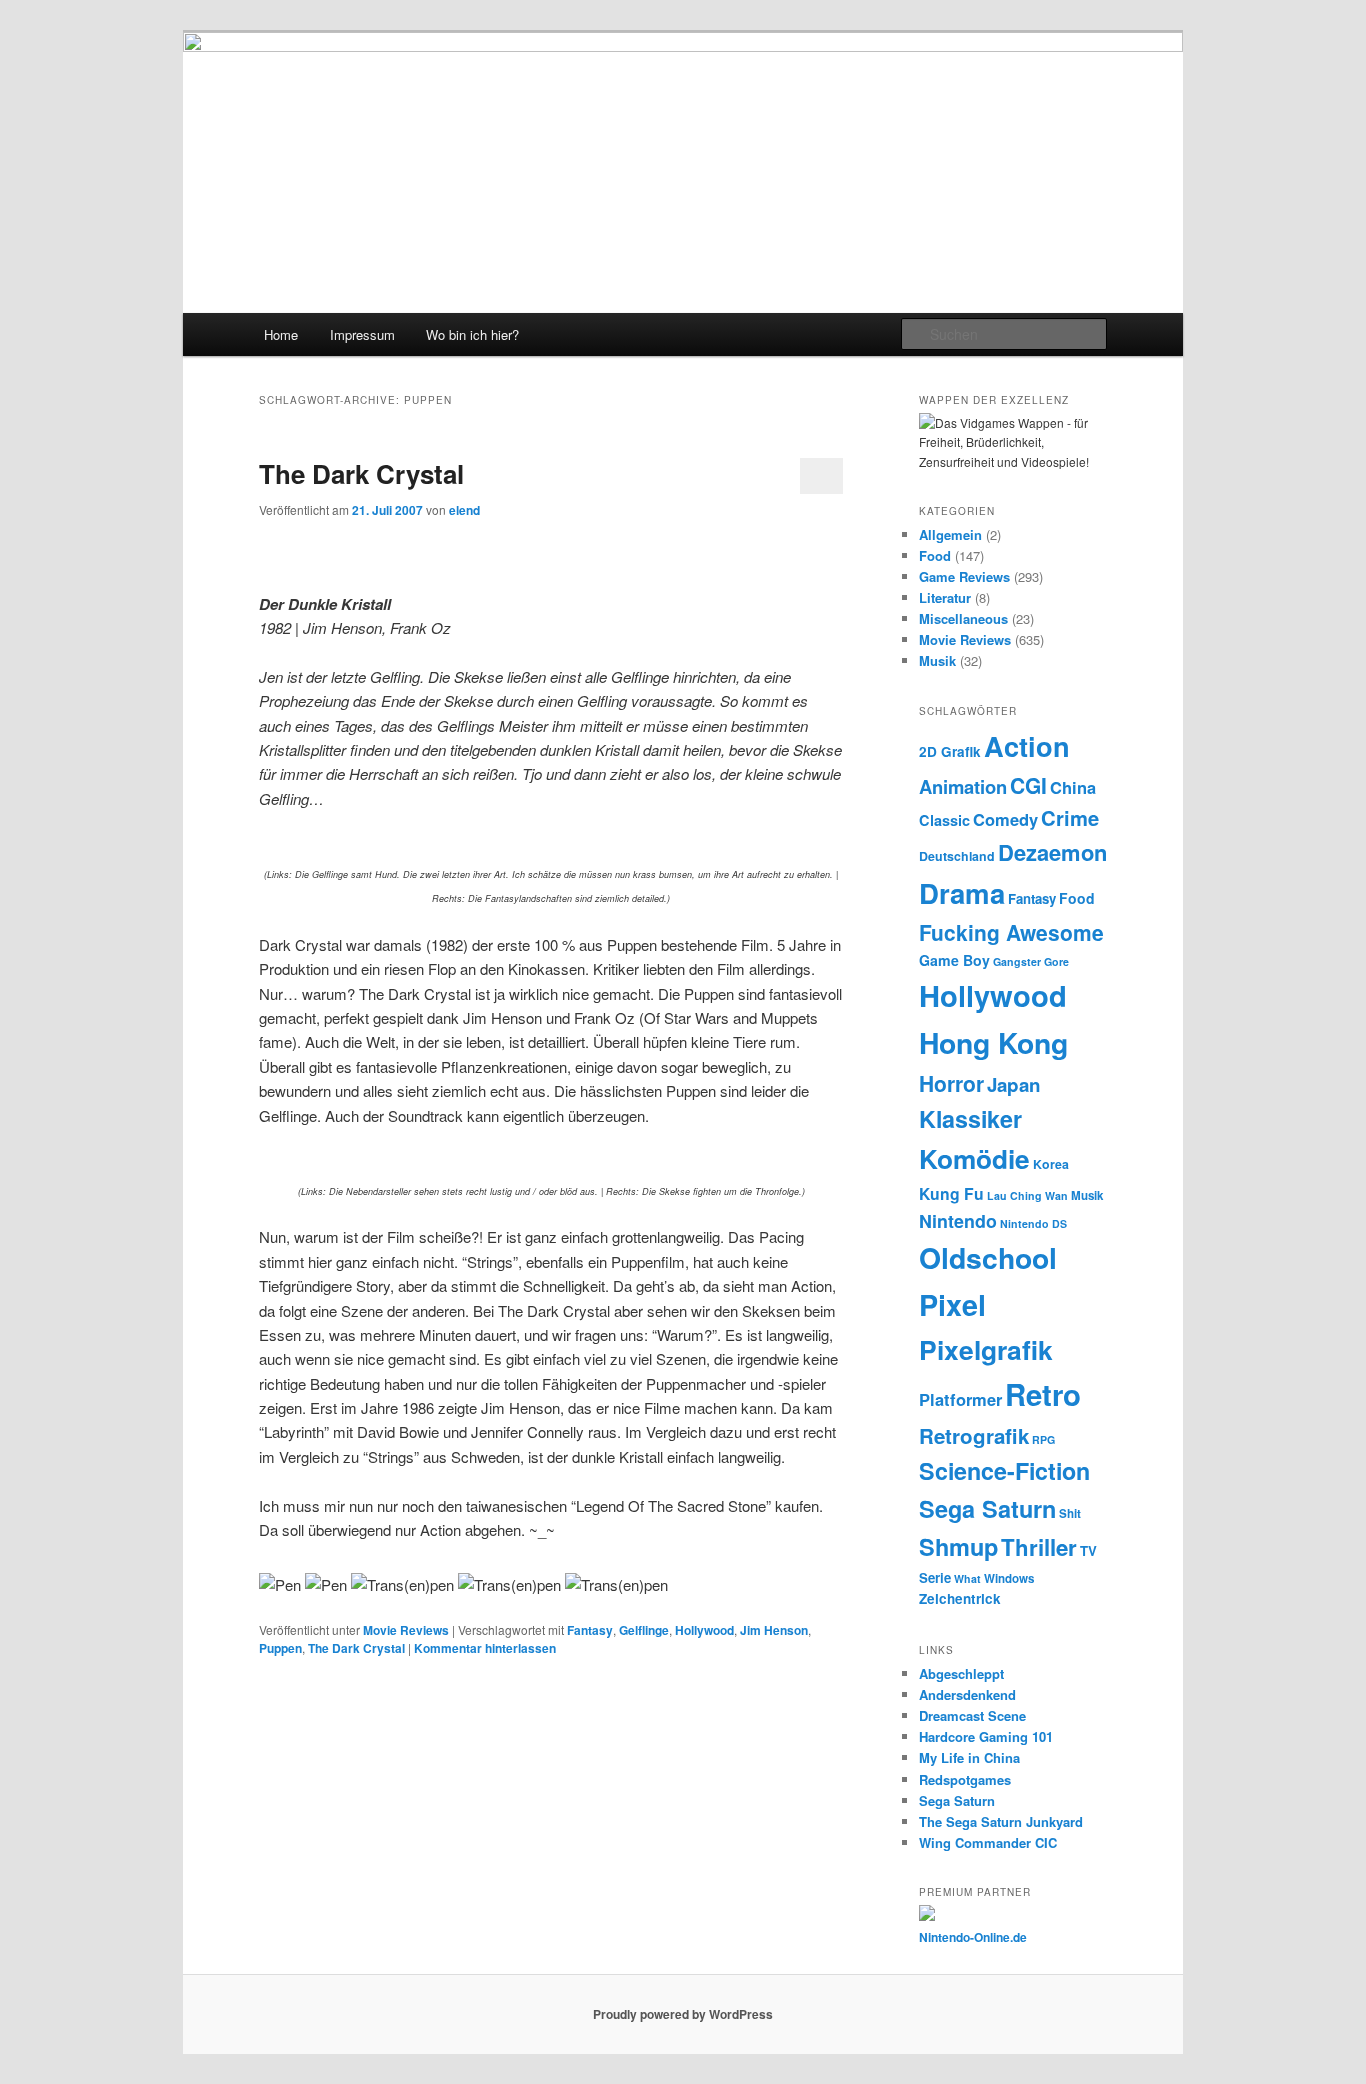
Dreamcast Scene (972, 1715)
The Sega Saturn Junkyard (1001, 1821)
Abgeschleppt (961, 1673)
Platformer (960, 1399)
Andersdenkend (967, 1694)
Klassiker (970, 1118)
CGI (1028, 785)
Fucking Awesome (1011, 932)
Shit (1070, 1513)
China (1073, 787)
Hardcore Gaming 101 (986, 1736)
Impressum (362, 334)
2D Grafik (950, 751)
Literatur (945, 597)
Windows (1009, 1578)
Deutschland (957, 856)
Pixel (952, 1304)
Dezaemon (1052, 852)
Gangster (1017, 961)
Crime (1070, 817)
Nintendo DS (1033, 1223)
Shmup (958, 1546)
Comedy (1005, 819)
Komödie (974, 1158)
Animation (963, 786)
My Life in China (969, 1757)
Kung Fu (951, 1193)
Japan (1014, 1084)
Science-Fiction (1004, 1470)
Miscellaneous (963, 618)
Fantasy (590, 1630)
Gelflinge (644, 1630)
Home (281, 334)
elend (464, 510)
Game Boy (954, 960)
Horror (951, 1083)
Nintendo (958, 1220)
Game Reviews (964, 576)
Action (1027, 745)
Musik (937, 660)
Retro (1043, 1394)
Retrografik (974, 1435)
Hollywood (704, 1630)
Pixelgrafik (986, 1349)
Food (935, 555)
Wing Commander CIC (988, 1842)
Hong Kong (993, 1042)
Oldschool (988, 1257)
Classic (944, 820)
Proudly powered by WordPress (683, 2014)
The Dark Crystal (361, 473)
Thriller (1039, 1547)
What (967, 1578)
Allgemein (950, 534)
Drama (962, 892)
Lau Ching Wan (1027, 1195)
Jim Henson (774, 1630)
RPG (1043, 1439)
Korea (1051, 1164)
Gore (1056, 961)
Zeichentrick (960, 1598)
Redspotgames (965, 1779)
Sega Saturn (987, 1508)
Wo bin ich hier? (472, 334)
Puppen (280, 1648)
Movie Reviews (406, 1630)
